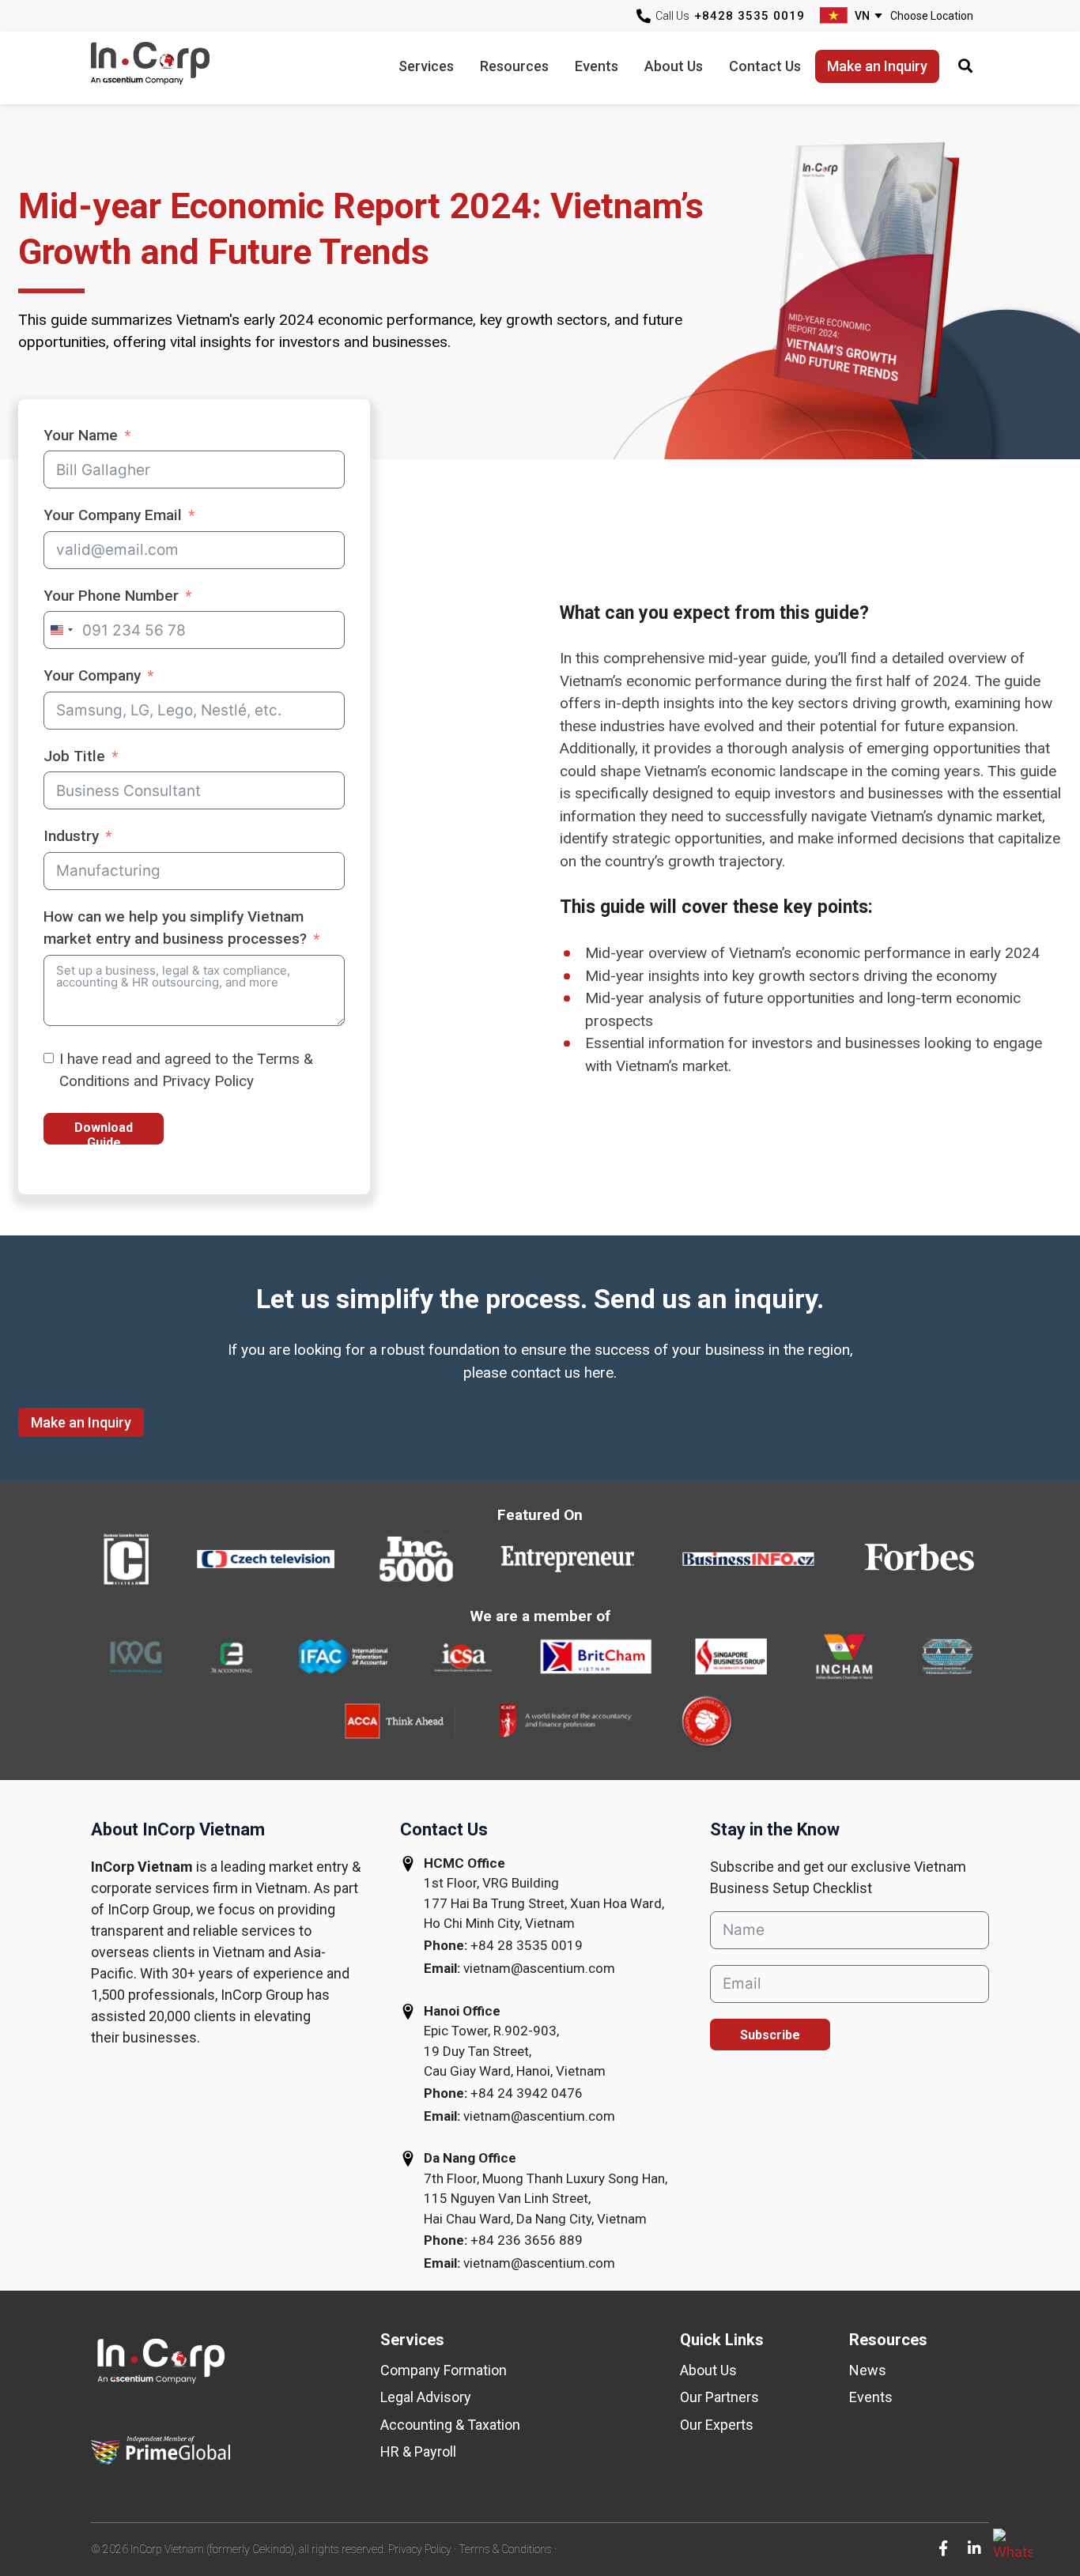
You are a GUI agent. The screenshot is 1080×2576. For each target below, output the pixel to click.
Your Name (81, 435)
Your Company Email (113, 515)
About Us (708, 2370)
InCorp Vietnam (170, 68)
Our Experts (717, 2425)
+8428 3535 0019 (750, 16)
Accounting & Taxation (450, 2425)
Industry (71, 836)
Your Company (92, 675)
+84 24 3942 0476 (527, 2093)
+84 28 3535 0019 (527, 1945)
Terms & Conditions (505, 2549)
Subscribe (770, 2035)
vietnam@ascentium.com (539, 1968)
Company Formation (444, 2370)
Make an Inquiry (81, 1422)
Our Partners (719, 2397)
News (868, 2370)
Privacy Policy (420, 2549)
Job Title (74, 756)
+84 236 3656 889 (527, 2240)
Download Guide (104, 1132)
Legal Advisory (426, 2397)
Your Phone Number (111, 596)
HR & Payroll (418, 2452)
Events (871, 2397)
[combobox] (61, 630)
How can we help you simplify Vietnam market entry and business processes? (175, 928)
